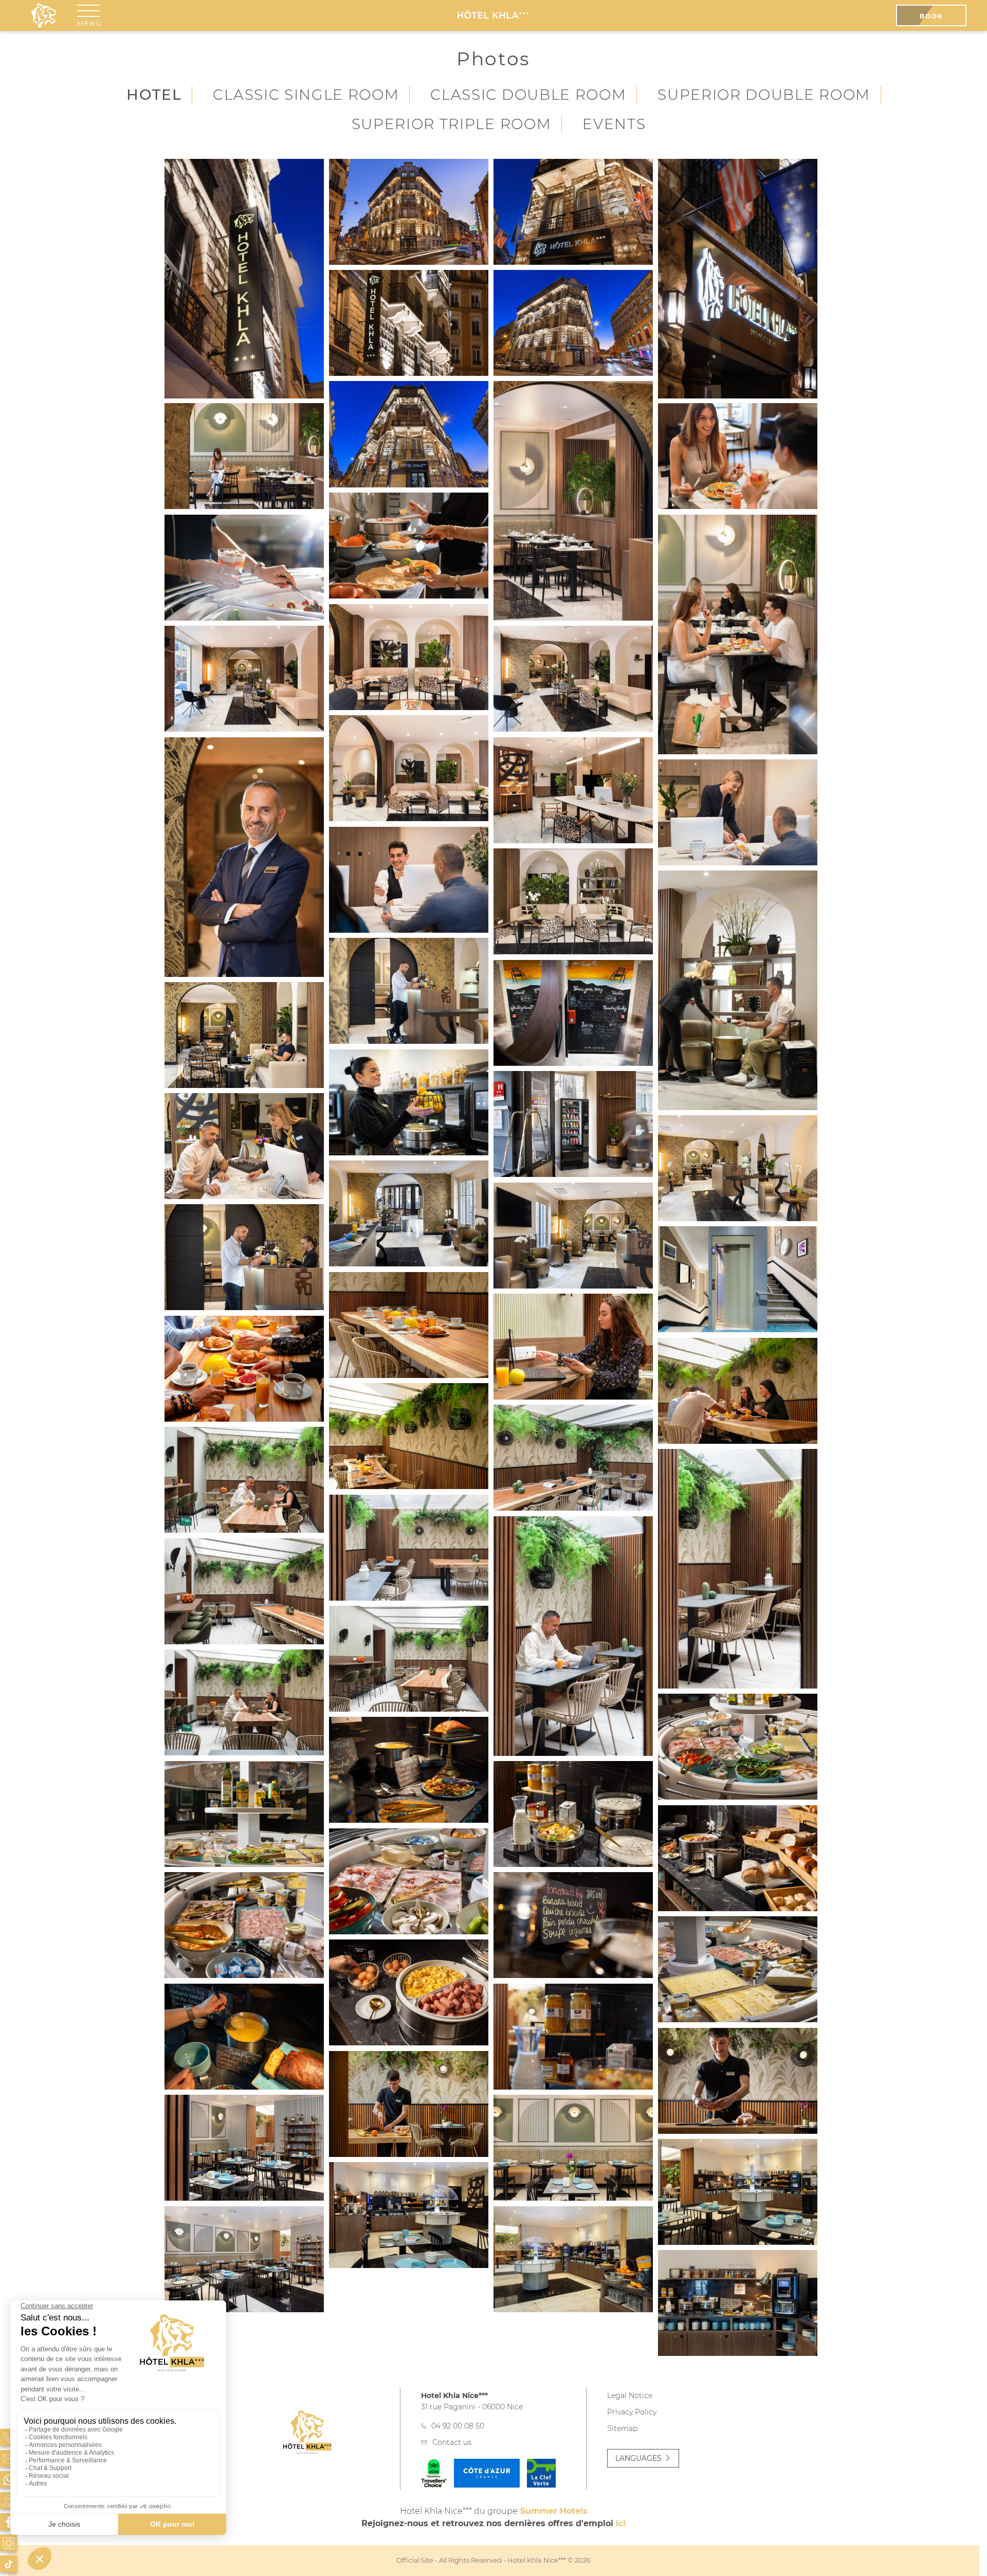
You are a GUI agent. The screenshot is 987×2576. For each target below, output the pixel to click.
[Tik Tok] (8, 2564)
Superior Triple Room (452, 124)
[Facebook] (8, 2522)
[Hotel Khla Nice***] (493, 15)
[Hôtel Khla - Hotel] (244, 279)
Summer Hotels (554, 2511)
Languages (638, 2458)
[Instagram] (8, 2543)
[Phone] (8, 2437)
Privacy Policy (632, 2412)
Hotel (154, 95)
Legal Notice (630, 2396)
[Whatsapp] (8, 2480)
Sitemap (622, 2428)
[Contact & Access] (8, 2459)
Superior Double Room (764, 95)
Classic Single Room (306, 95)
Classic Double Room (528, 95)
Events (614, 124)
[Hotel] (573, 901)
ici (621, 2523)
